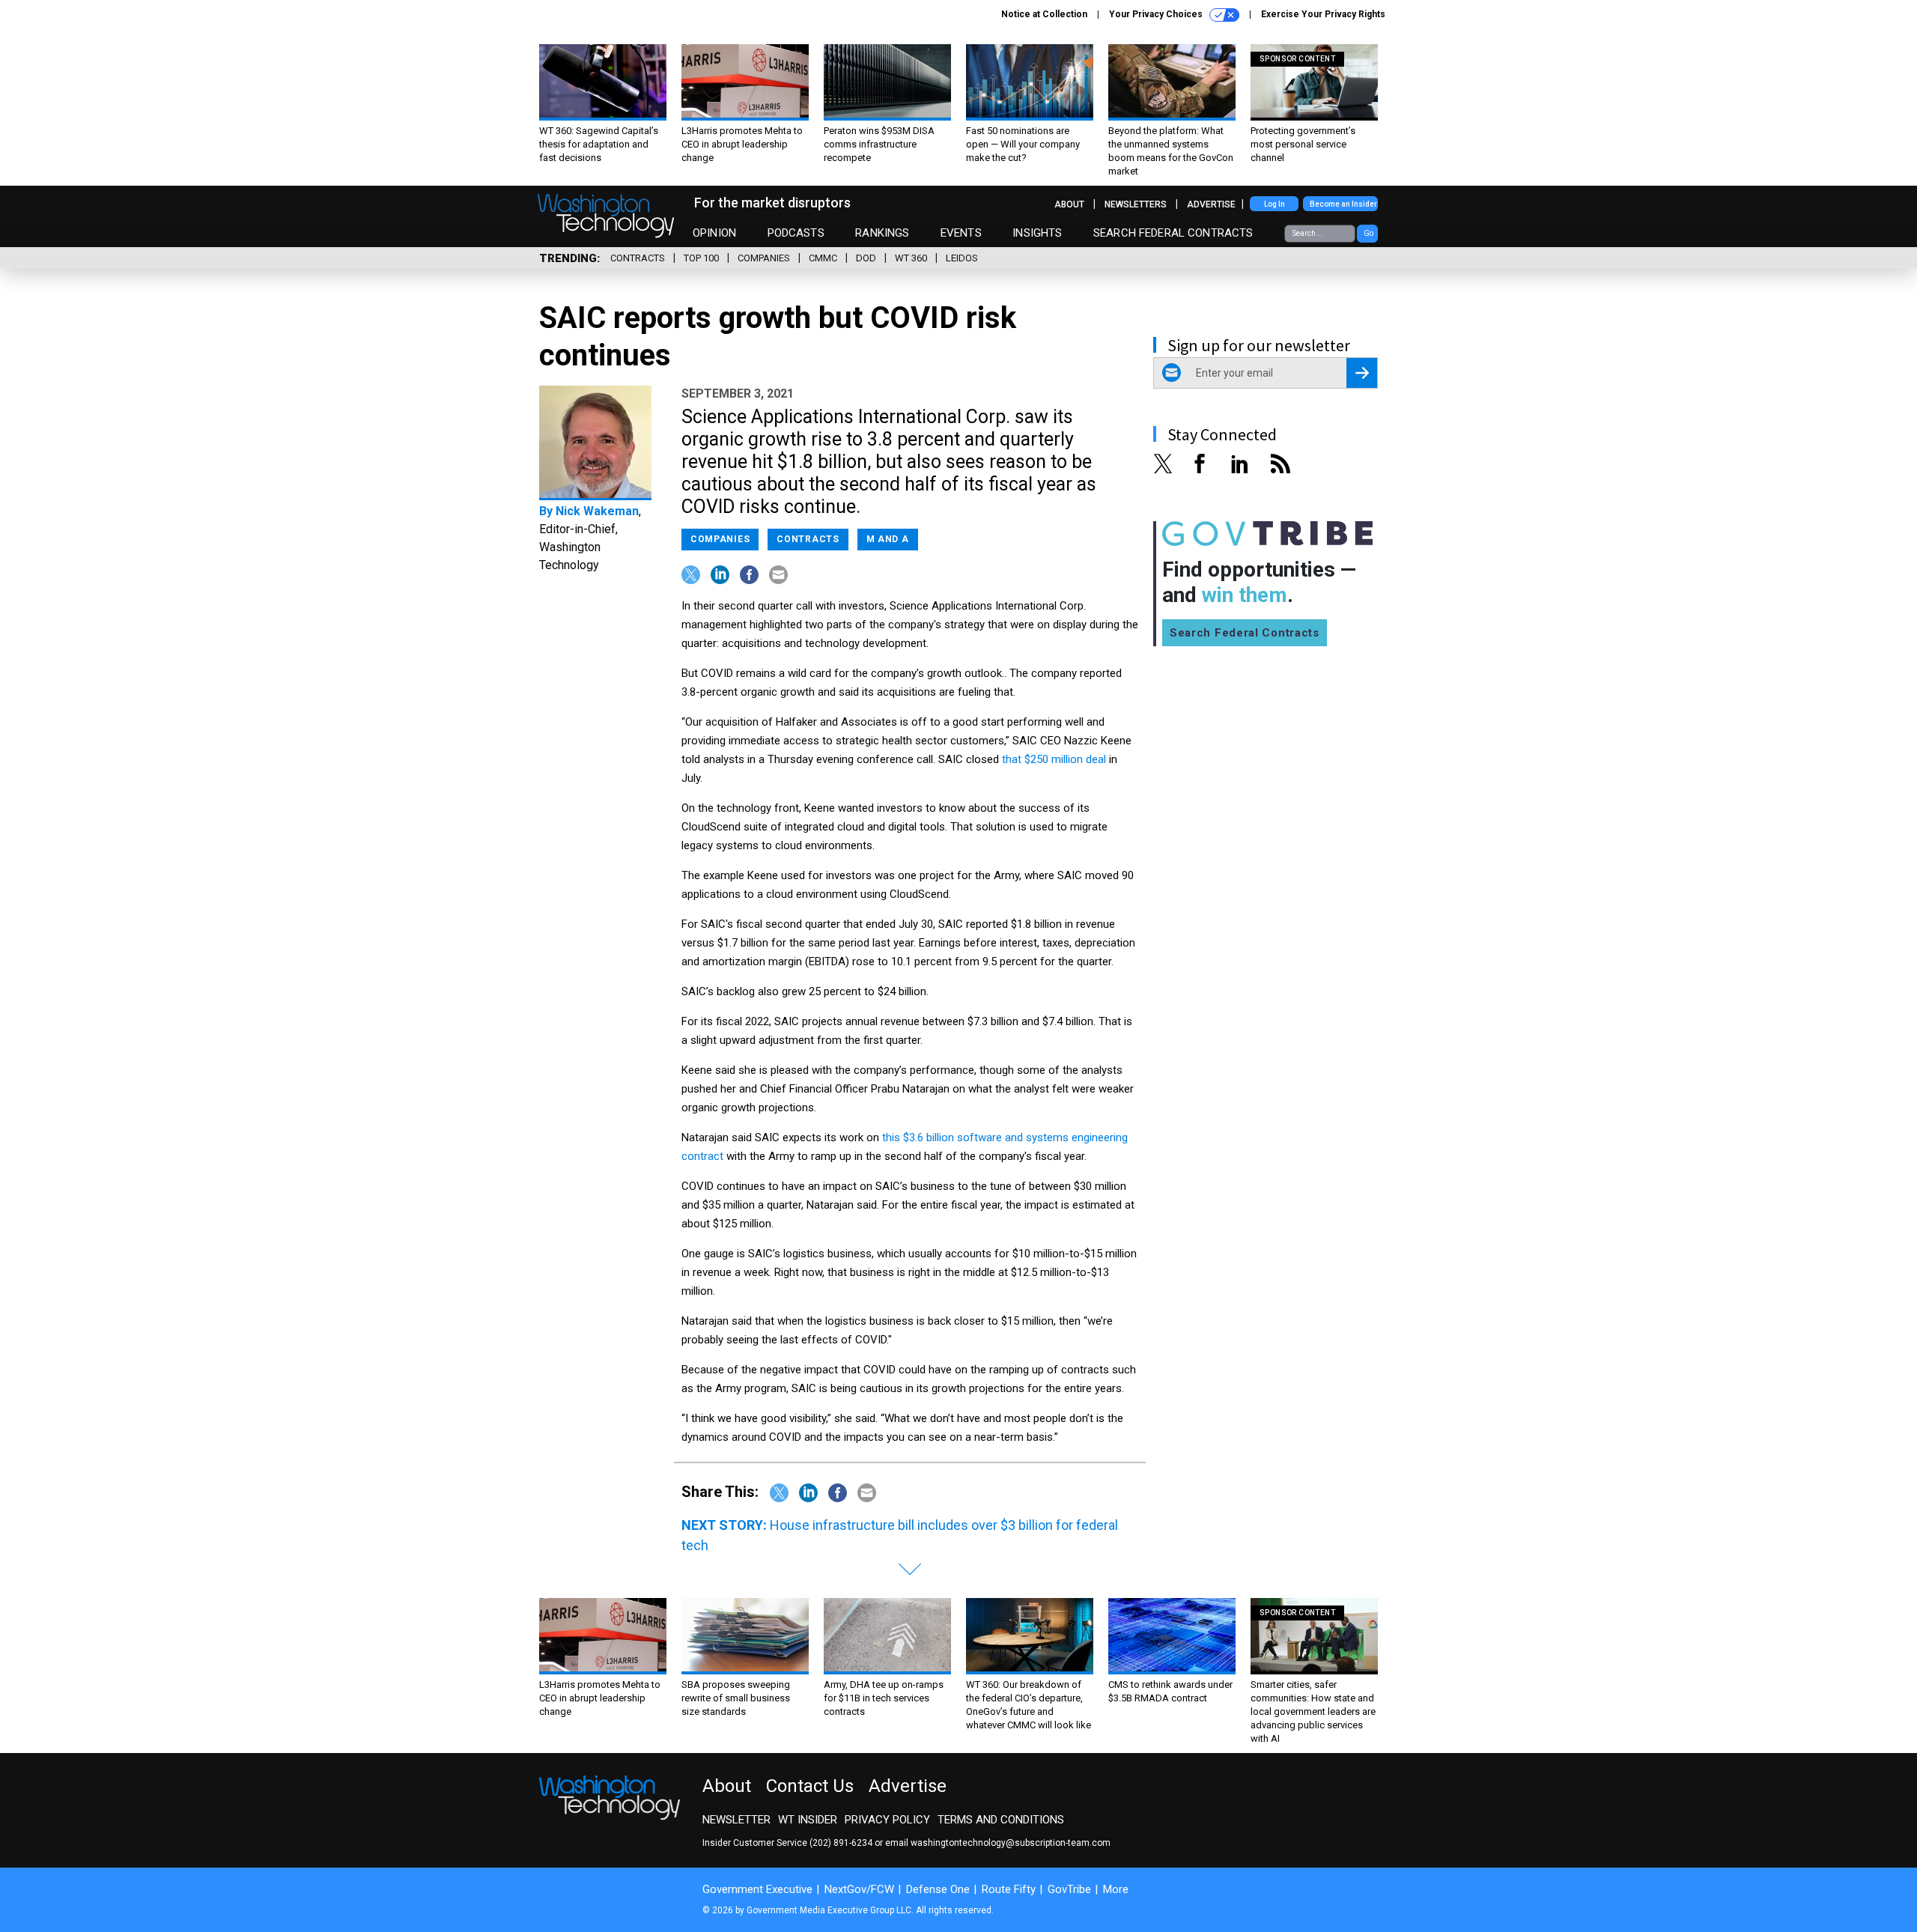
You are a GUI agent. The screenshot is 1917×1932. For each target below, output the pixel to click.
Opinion (714, 233)
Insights (1037, 233)
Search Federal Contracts (1173, 233)
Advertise (1211, 204)
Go (1368, 233)
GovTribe (1069, 1889)
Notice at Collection (1044, 14)
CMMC (823, 258)
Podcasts (796, 233)
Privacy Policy (887, 1820)
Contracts (638, 258)
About (1069, 204)
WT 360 (911, 258)
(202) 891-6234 (841, 1843)
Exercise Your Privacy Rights (1323, 14)
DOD (866, 258)
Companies (764, 258)
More (1116, 1889)
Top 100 (701, 258)
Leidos (962, 258)
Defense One (938, 1889)
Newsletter (736, 1820)
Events (961, 233)
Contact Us (810, 1786)
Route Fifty (1009, 1889)
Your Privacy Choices (1157, 14)
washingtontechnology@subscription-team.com (1011, 1843)
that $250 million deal (1054, 759)
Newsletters (1136, 204)
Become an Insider (1343, 204)
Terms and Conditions (1001, 1820)
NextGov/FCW (859, 1889)
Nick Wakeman (597, 511)
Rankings (882, 233)
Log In (1275, 204)
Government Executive (757, 1889)
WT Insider (808, 1820)
